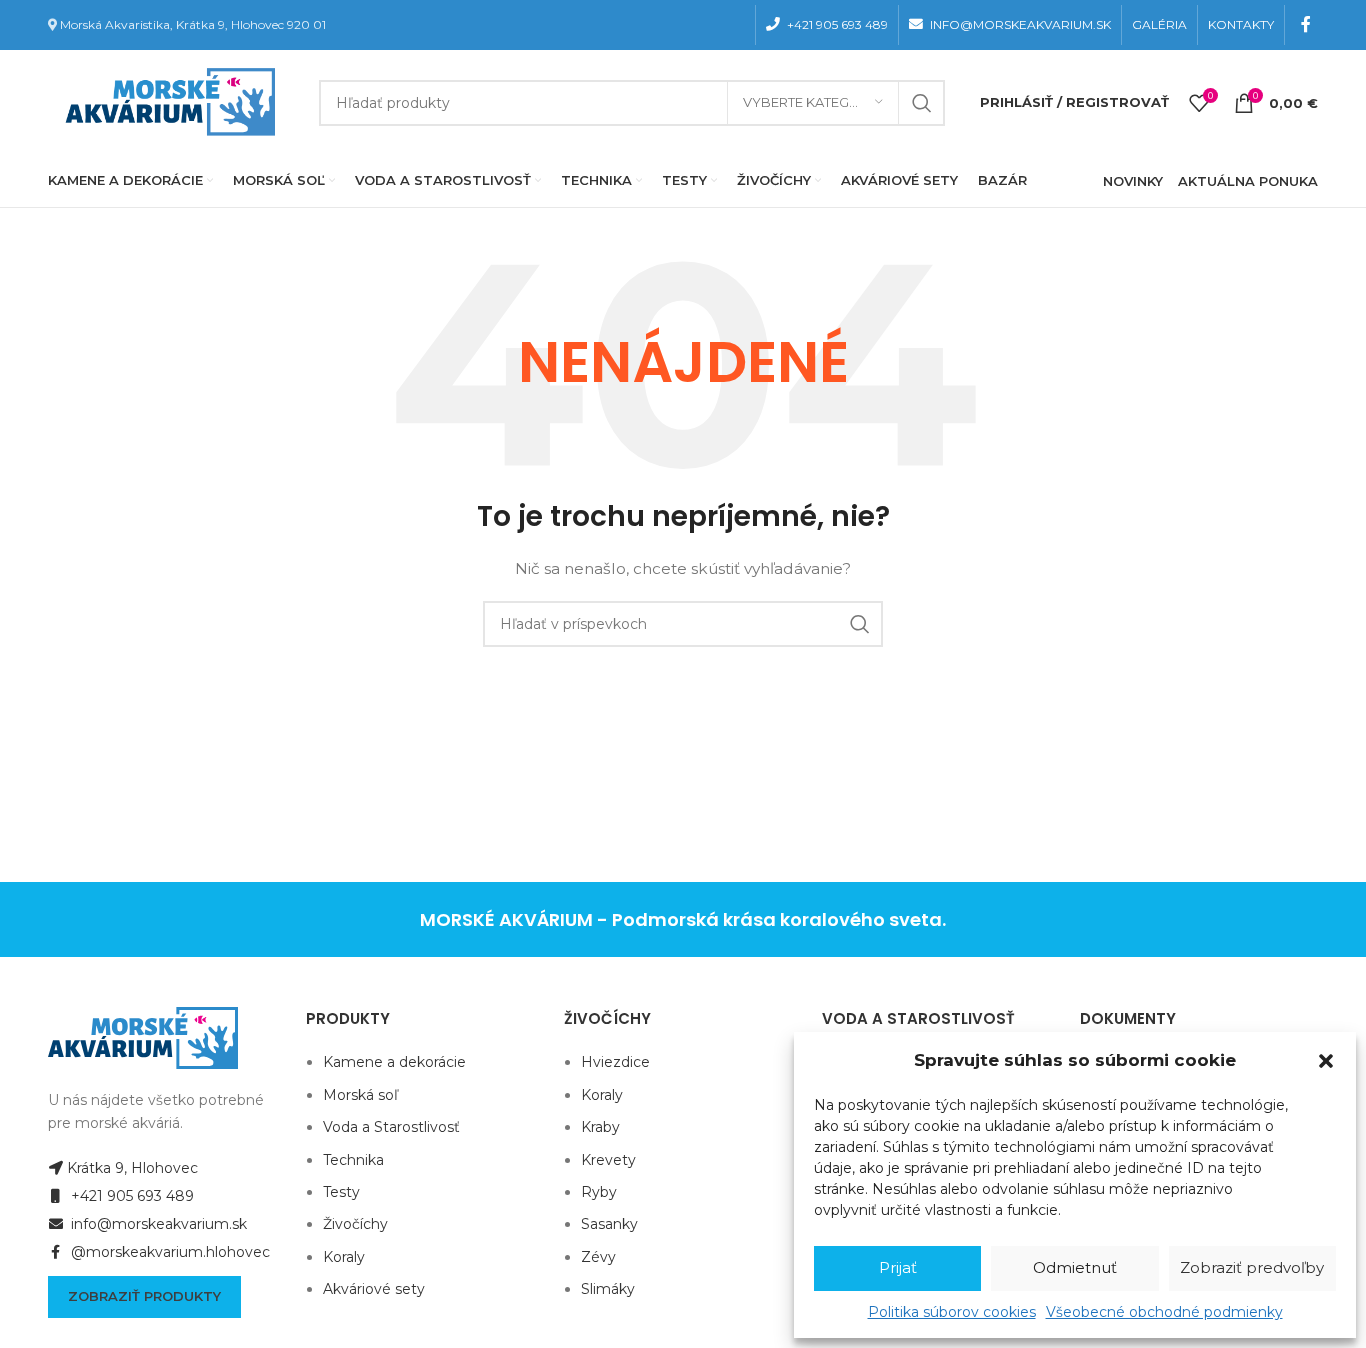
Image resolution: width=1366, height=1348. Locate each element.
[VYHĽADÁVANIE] (922, 103)
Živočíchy (355, 1224)
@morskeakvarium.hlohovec (168, 1252)
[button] (1326, 1061)
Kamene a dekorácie (394, 1062)
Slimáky (608, 1289)
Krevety (608, 1160)
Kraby (600, 1127)
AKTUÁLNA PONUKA (1248, 181)
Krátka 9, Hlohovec (132, 1168)
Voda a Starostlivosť (391, 1127)
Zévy (598, 1257)
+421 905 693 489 (130, 1196)
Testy (341, 1192)
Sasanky (609, 1224)
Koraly (344, 1257)
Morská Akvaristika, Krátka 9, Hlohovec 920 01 (193, 24)
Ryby (599, 1192)
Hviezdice (615, 1062)
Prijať (898, 1267)
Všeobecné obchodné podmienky (1164, 1312)
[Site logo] (166, 101)
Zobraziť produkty (144, 1296)
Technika (353, 1160)
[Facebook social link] (1306, 24)
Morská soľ (360, 1095)
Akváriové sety (374, 1289)
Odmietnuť (1075, 1267)
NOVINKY (1133, 181)
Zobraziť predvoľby (1252, 1267)
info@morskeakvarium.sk (157, 1224)
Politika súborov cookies (952, 1312)
